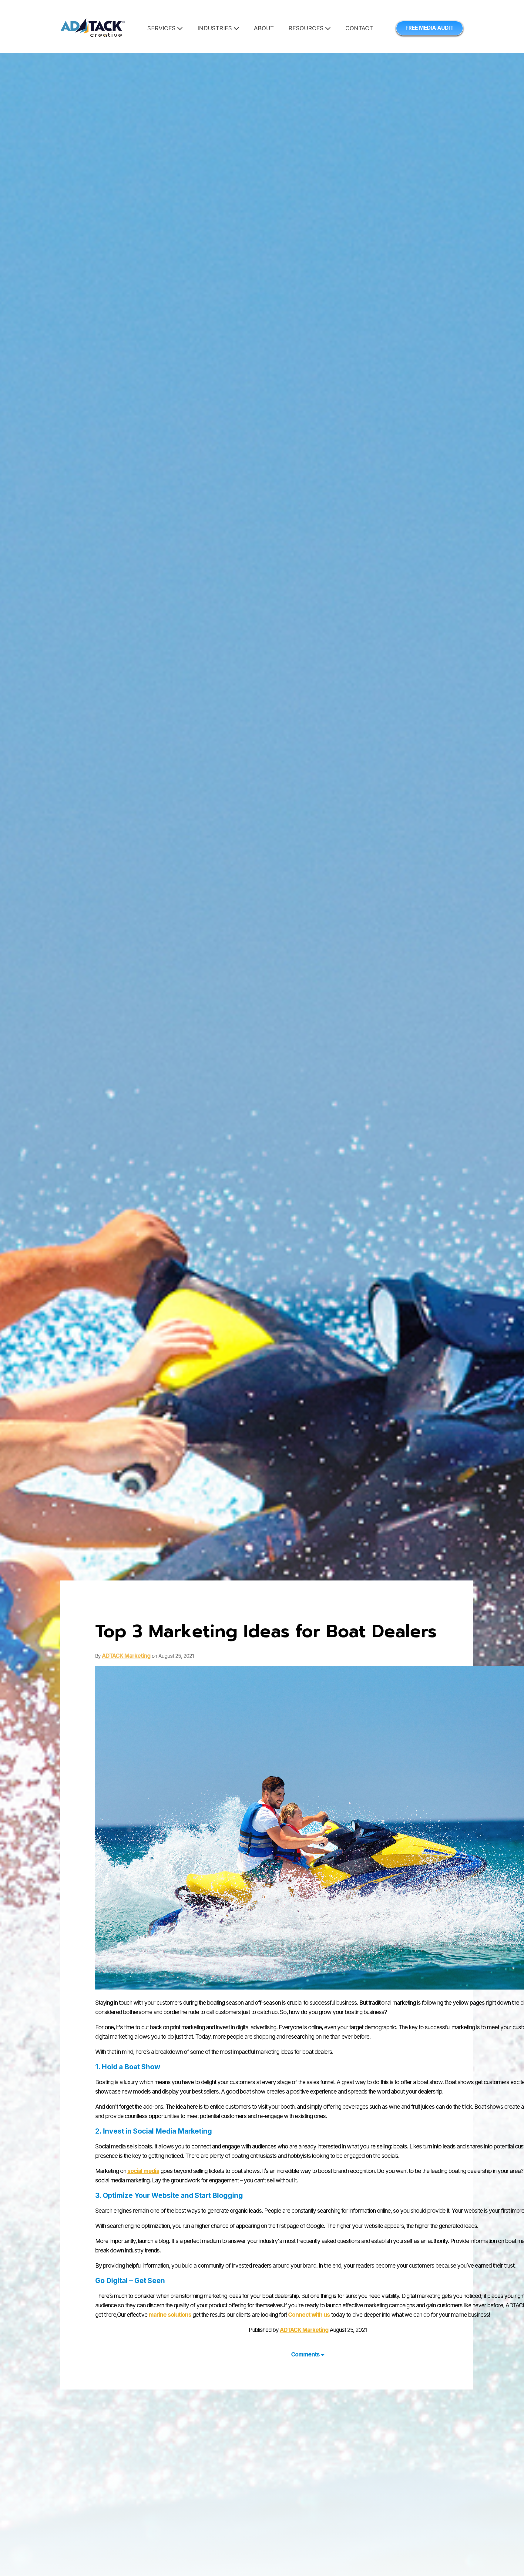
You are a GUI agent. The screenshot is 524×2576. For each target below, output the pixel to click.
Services (162, 28)
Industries (215, 28)
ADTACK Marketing (126, 1656)
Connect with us (310, 2315)
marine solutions (170, 2315)
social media (143, 2171)
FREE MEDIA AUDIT (430, 28)
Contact (359, 28)
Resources (307, 28)
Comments (306, 2354)
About (264, 28)
